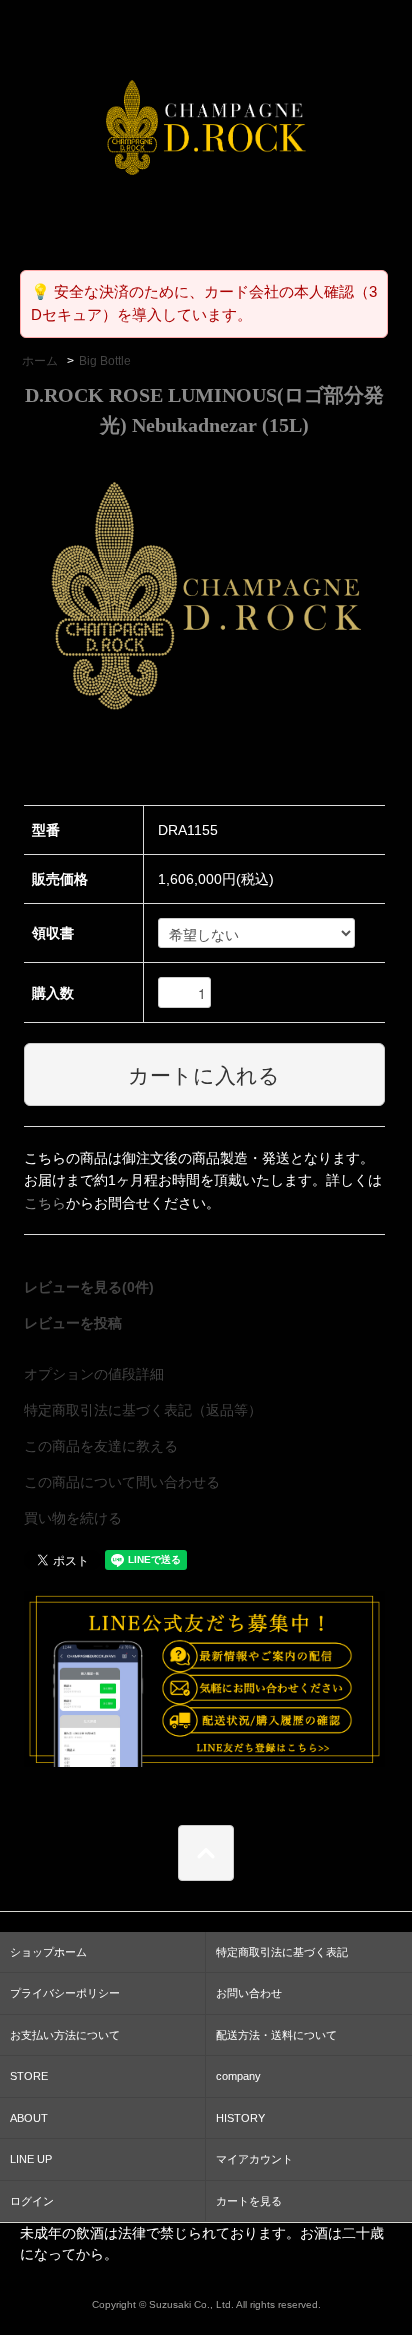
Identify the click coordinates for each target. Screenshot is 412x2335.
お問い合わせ (249, 1993)
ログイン (32, 2201)
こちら (45, 1203)
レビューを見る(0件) (89, 1287)
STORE (29, 2076)
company (238, 2076)
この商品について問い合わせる (122, 1482)
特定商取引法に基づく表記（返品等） (143, 1410)
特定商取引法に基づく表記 (282, 1952)
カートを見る (249, 2201)
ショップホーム (48, 1952)
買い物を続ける (73, 1518)
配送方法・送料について (276, 2035)
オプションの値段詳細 (94, 1374)
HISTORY (240, 2118)
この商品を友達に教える (101, 1446)
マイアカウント (254, 2159)
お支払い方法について (65, 2035)
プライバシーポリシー (65, 1993)
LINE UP (31, 2159)
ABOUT (29, 2118)
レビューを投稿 (73, 1323)
